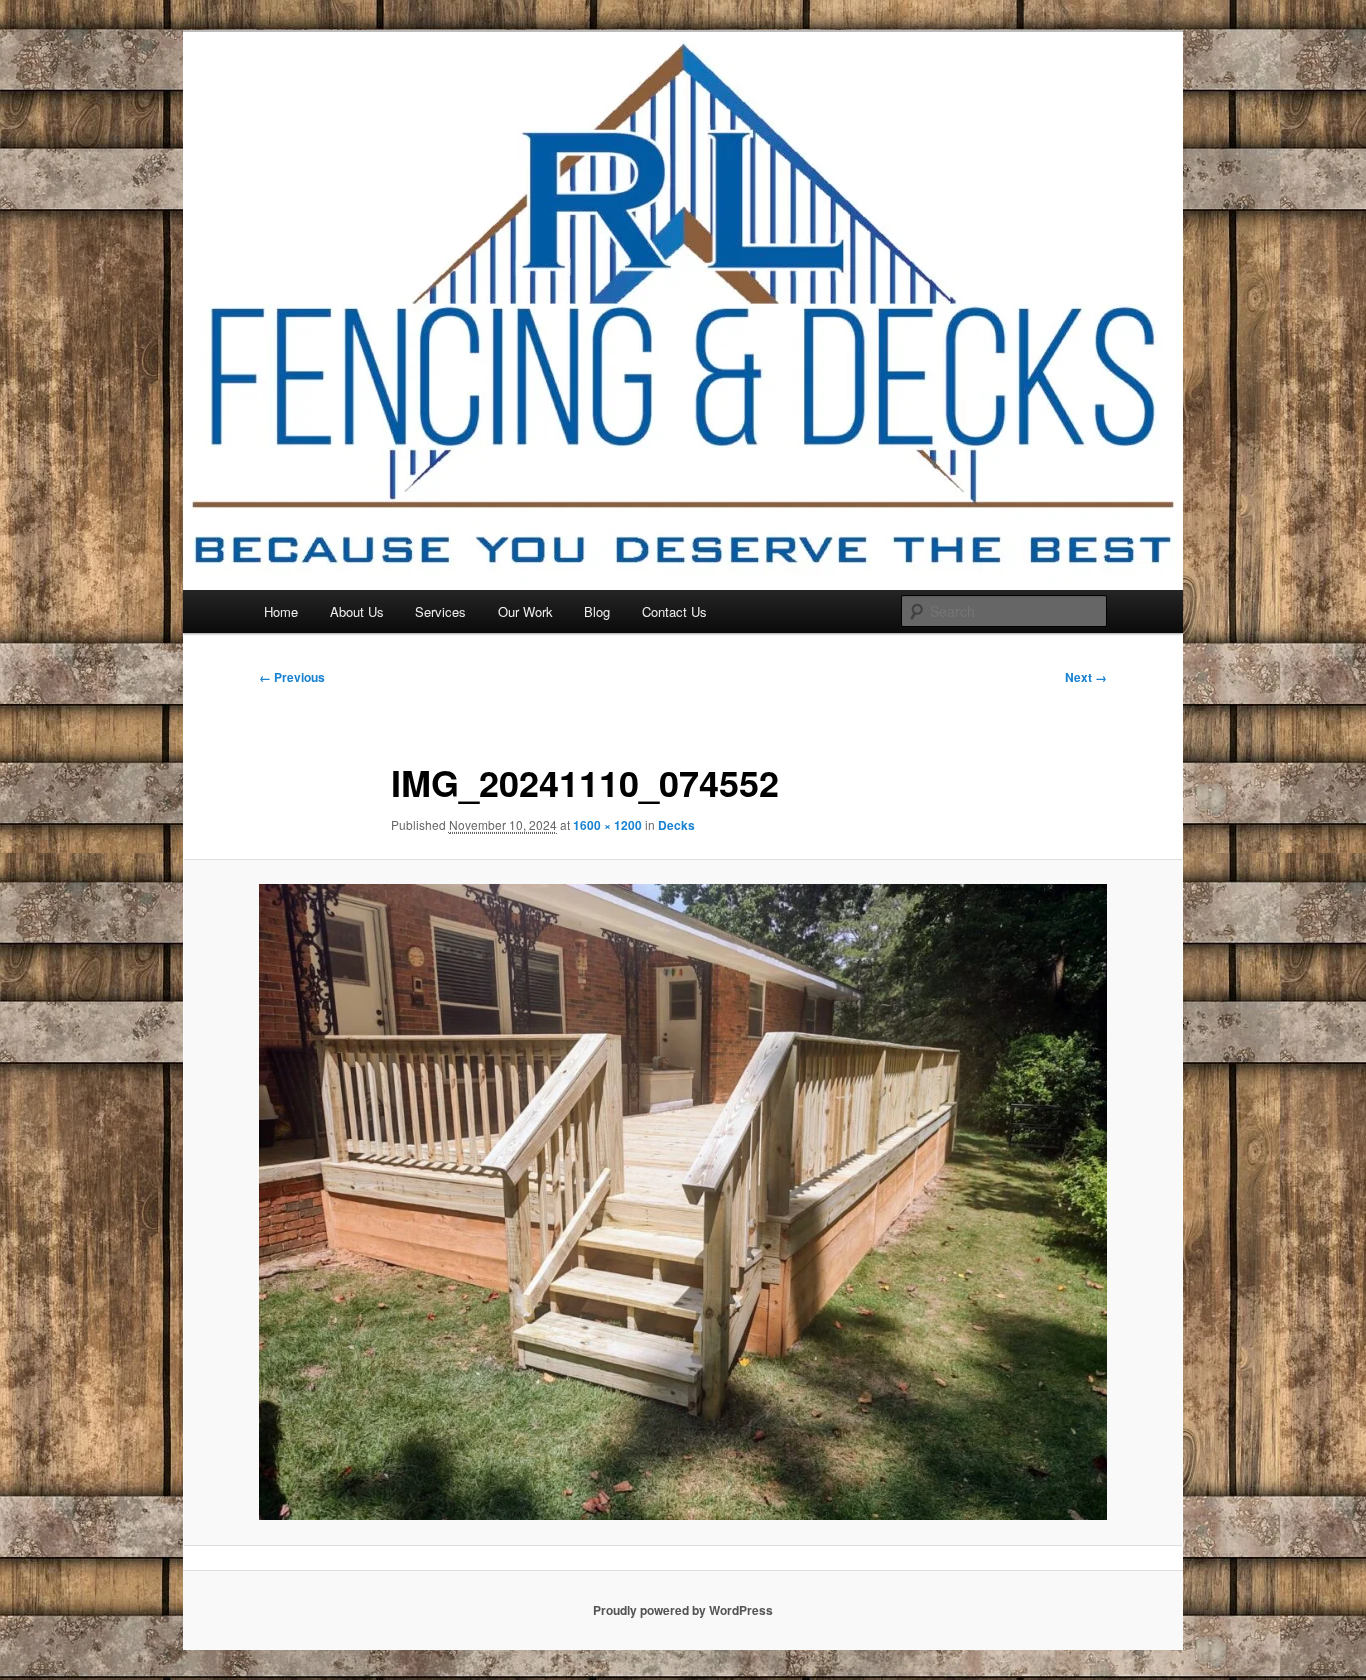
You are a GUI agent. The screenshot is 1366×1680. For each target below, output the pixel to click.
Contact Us (674, 611)
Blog (597, 611)
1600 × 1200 (607, 825)
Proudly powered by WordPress (683, 1610)
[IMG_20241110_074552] (683, 1202)
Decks (676, 825)
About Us (357, 611)
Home (281, 611)
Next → (1086, 677)
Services (440, 611)
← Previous (292, 677)
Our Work (525, 611)
